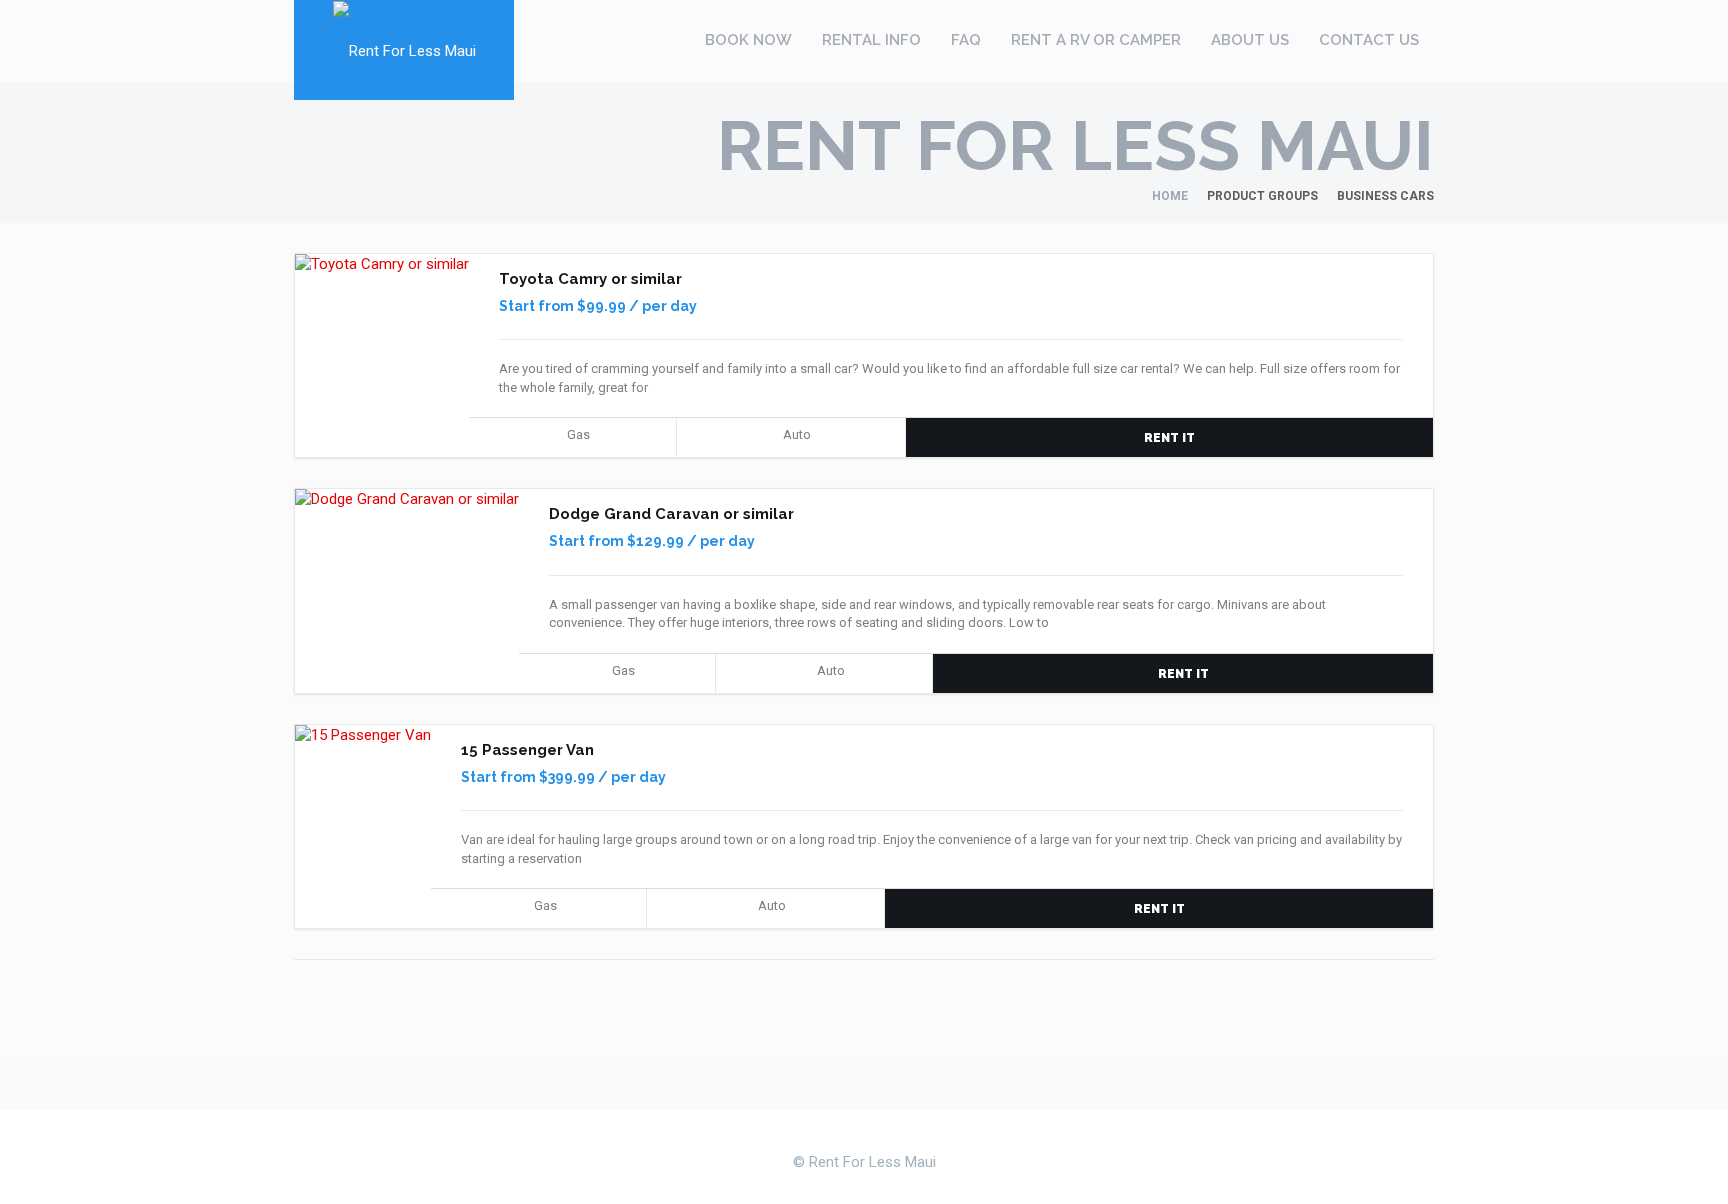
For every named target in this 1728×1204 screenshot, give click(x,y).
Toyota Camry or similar (590, 279)
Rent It (1169, 438)
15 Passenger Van (527, 750)
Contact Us (1369, 40)
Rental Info (871, 40)
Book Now (748, 40)
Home (1170, 196)
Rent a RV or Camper (1096, 40)
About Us (1250, 40)
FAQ (966, 40)
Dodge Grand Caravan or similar (671, 514)
